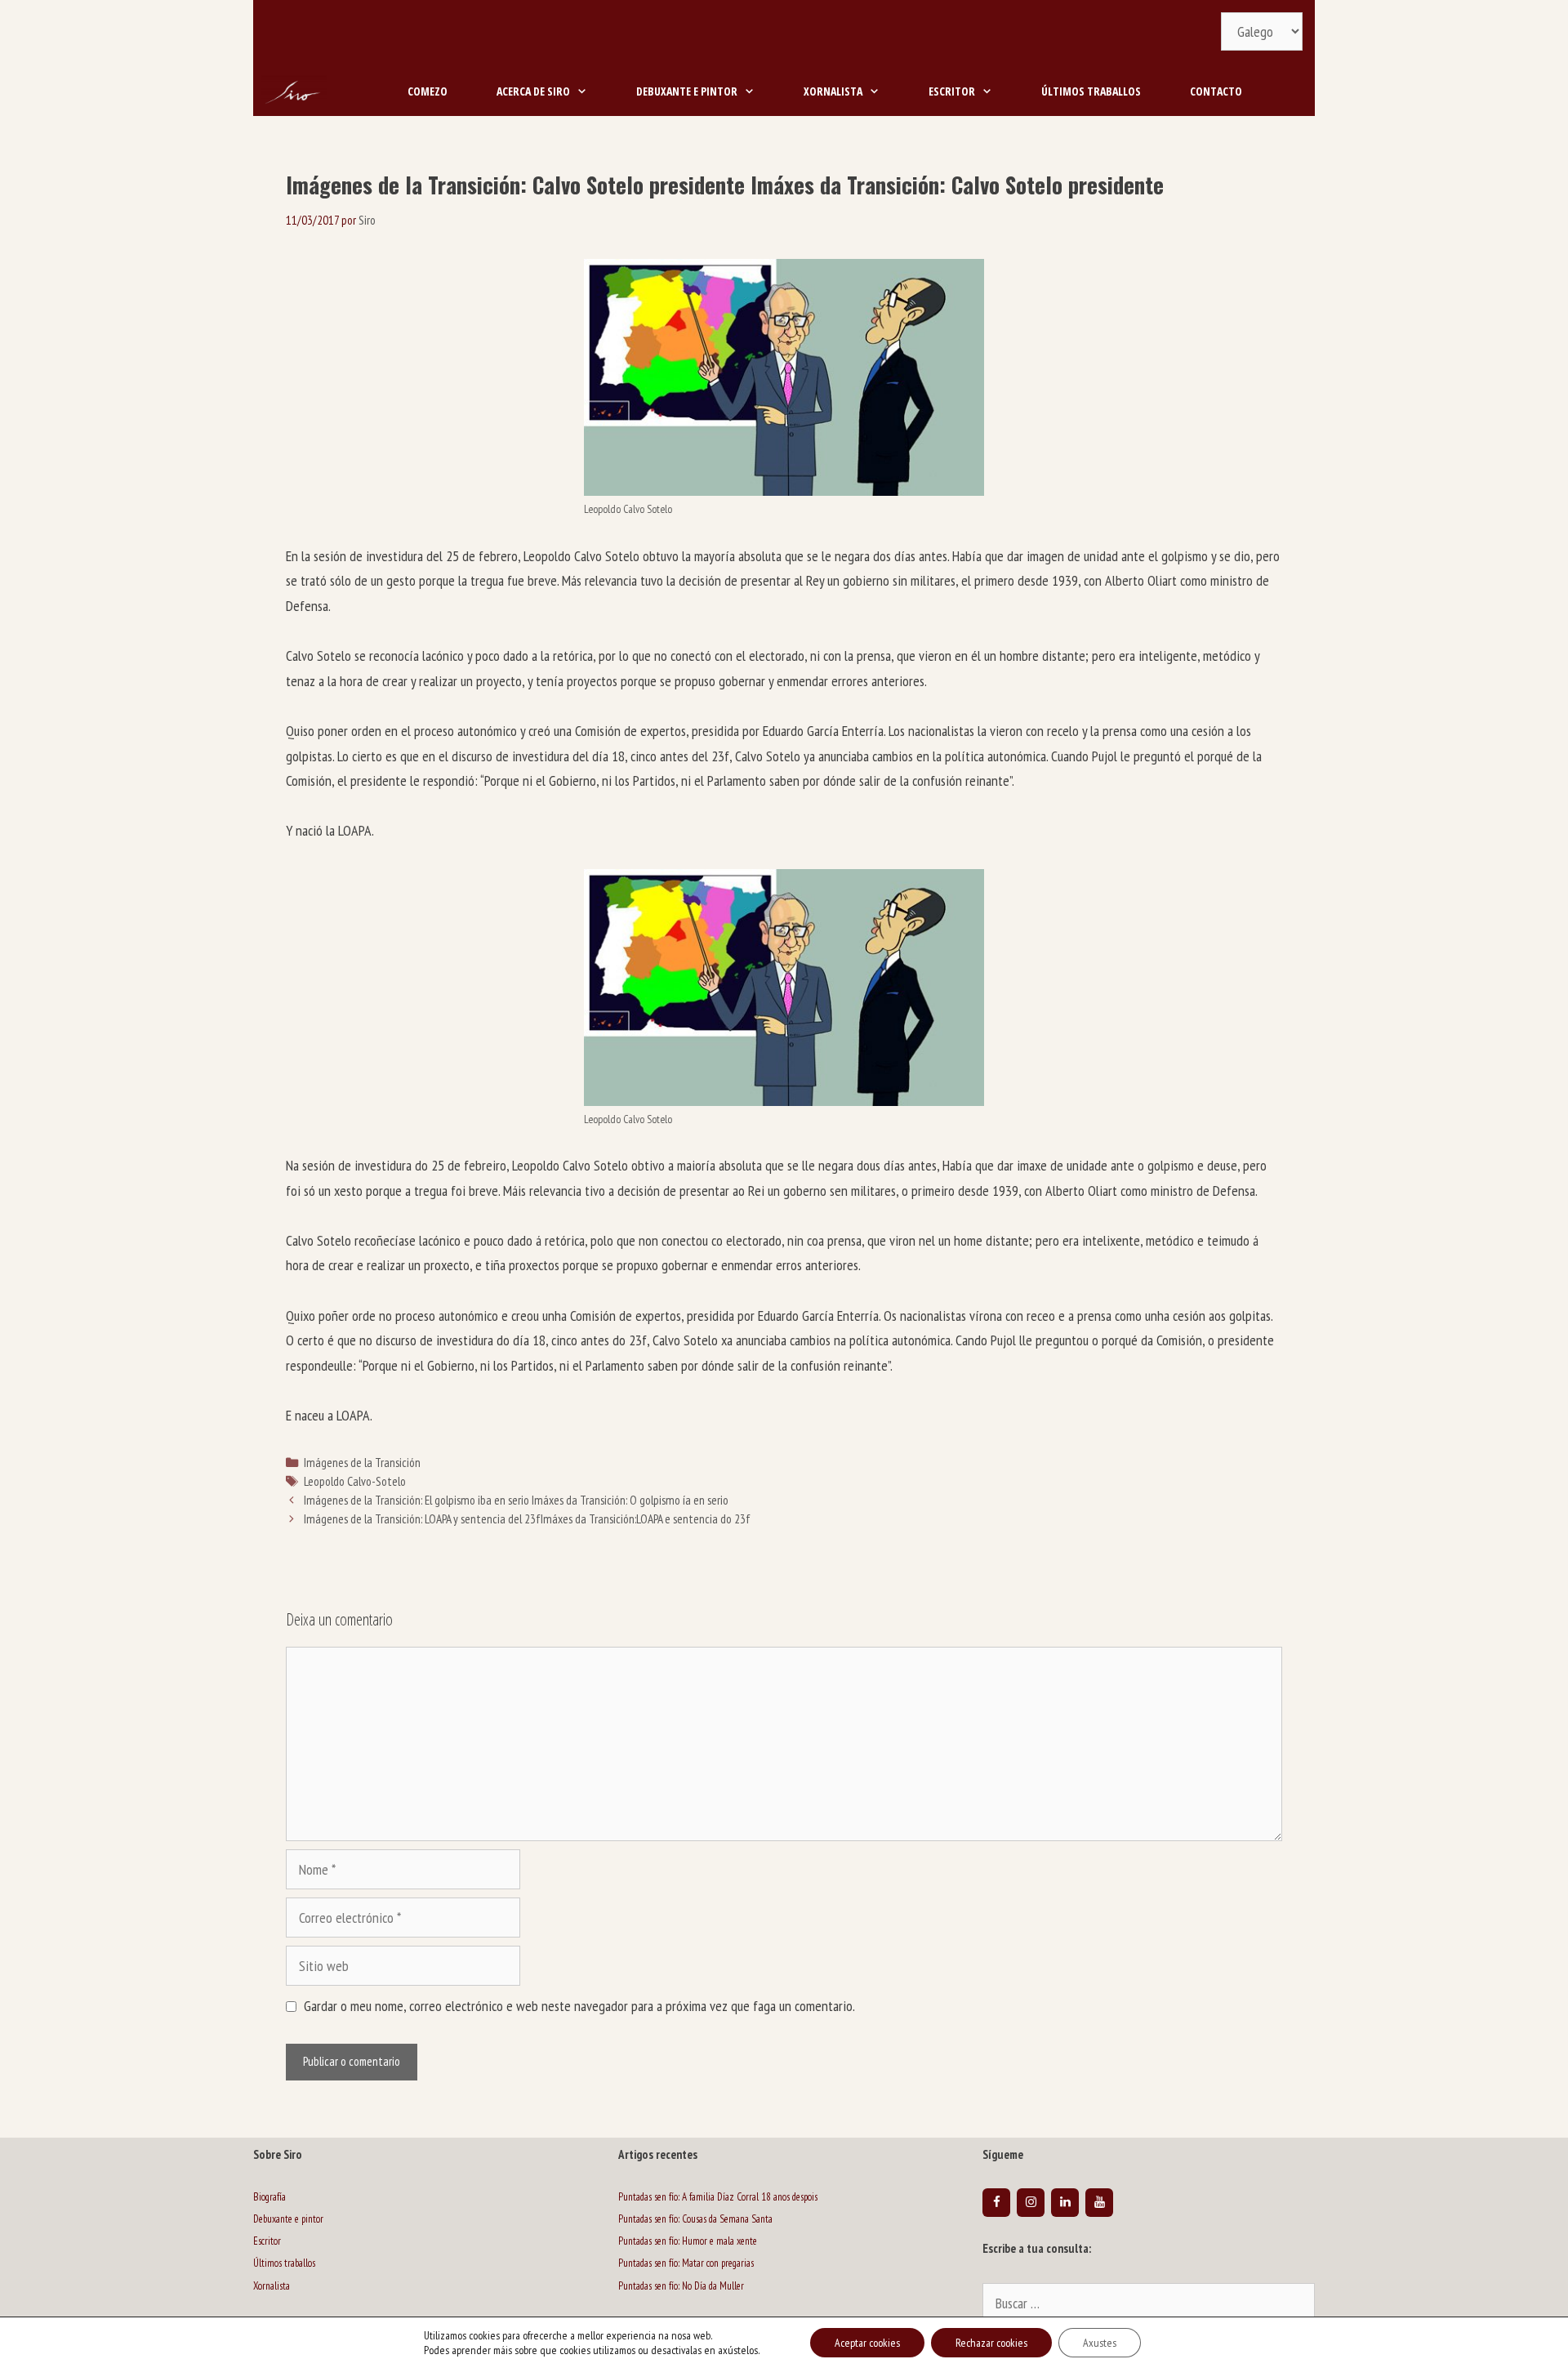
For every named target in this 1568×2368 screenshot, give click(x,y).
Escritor (952, 91)
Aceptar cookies (867, 2343)
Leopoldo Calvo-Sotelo (355, 1481)
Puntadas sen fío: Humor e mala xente (688, 2241)
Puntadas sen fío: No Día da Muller (681, 2286)
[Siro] (294, 91)
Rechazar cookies (991, 2343)
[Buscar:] (1149, 2305)
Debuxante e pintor (687, 91)
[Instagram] (1031, 2203)
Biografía (269, 2197)
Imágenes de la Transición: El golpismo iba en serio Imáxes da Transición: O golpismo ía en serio (516, 1500)
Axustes (1100, 2343)
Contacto (1216, 91)
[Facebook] (996, 2203)
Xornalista (833, 91)
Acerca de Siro (533, 91)
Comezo (428, 91)
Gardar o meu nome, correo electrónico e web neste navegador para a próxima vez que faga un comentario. (579, 2006)
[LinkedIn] (1065, 2203)
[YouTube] (1099, 2203)
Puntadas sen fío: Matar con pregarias (686, 2263)
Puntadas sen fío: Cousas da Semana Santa (695, 2219)
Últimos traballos (1091, 91)
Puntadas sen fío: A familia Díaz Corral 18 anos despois (718, 2197)
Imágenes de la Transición (362, 1462)
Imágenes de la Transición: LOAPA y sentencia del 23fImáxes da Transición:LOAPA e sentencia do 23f (527, 1518)
